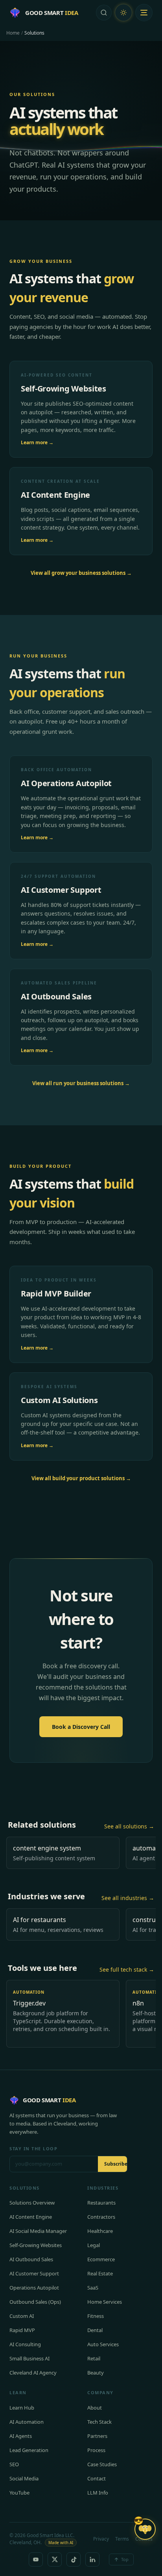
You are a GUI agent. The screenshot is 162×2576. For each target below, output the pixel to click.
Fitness (96, 2316)
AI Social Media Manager (38, 2231)
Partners (97, 2436)
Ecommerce (101, 2259)
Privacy (101, 2539)
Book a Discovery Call (81, 1727)
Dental (95, 2330)
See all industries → (128, 1898)
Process (96, 2450)
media (23, 2124)
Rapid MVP (22, 2330)
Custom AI (22, 2316)
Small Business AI (29, 2358)
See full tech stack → (127, 1969)
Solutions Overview (32, 2203)
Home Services (105, 2302)
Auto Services (103, 2344)
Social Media (24, 2478)
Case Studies (102, 2464)
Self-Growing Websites (36, 2245)
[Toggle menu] (144, 13)
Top (125, 2559)
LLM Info (98, 2493)
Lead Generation (29, 2450)
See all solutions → (129, 1826)
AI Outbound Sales (31, 2259)
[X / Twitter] (55, 2559)
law (113, 2115)
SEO (14, 2464)
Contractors (101, 2217)
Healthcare (100, 2231)
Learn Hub (22, 2408)
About (95, 2408)
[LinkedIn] (92, 2559)
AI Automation (27, 2422)
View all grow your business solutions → (81, 573)
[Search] (104, 13)
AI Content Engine (31, 2217)
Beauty (96, 2373)
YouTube (19, 2493)
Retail (94, 2358)
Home (13, 33)
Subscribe (116, 2164)
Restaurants (101, 2203)
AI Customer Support (34, 2273)
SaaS (93, 2288)
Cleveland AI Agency (33, 2373)
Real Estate (100, 2273)
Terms (122, 2539)
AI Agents (21, 2436)
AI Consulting (25, 2344)
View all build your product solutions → (81, 1478)
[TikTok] (74, 2559)
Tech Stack (99, 2422)
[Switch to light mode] (123, 13)
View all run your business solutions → (81, 1083)
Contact (97, 2478)
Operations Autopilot (34, 2288)
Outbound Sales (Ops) (35, 2302)
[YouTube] (36, 2559)
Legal (94, 2245)
